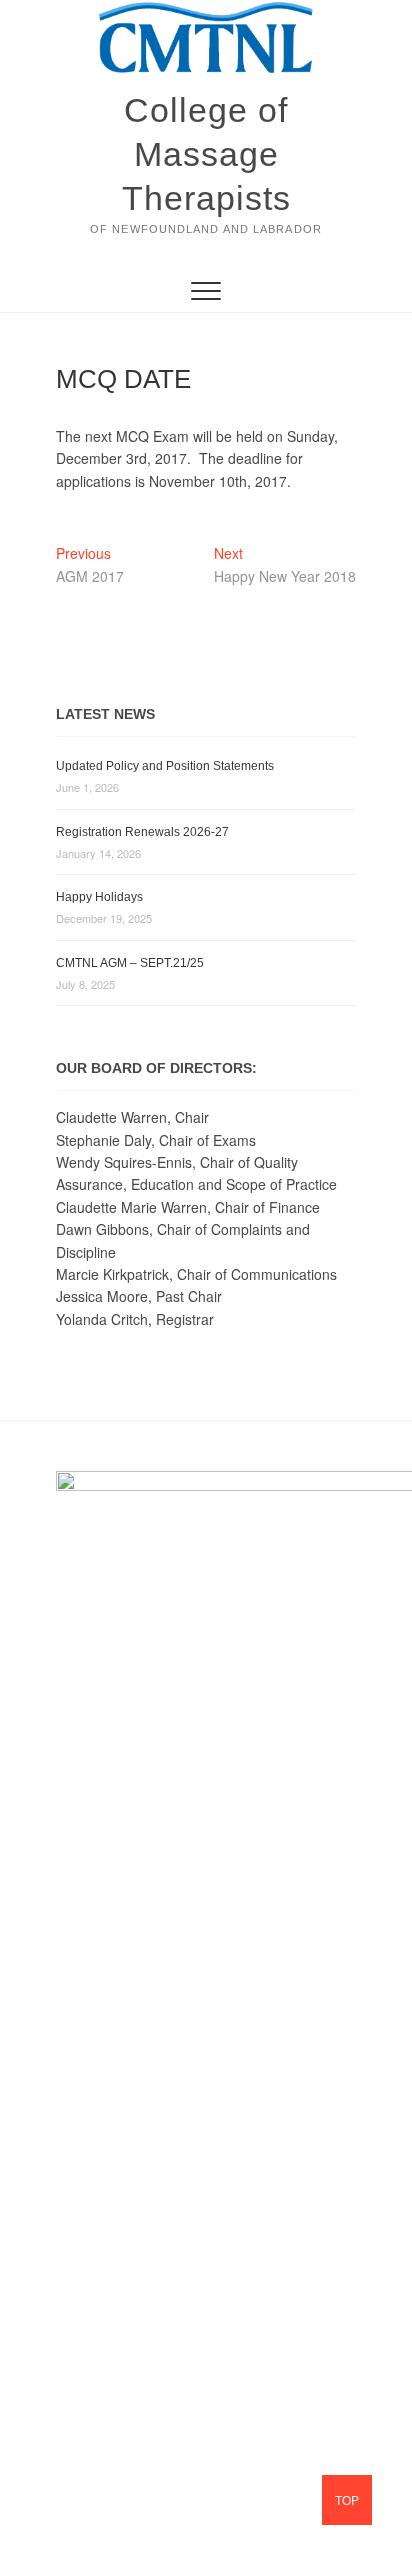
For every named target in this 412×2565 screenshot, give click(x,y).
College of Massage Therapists (206, 154)
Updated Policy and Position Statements (165, 766)
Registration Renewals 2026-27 (142, 832)
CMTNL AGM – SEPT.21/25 (130, 963)
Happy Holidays (99, 897)
